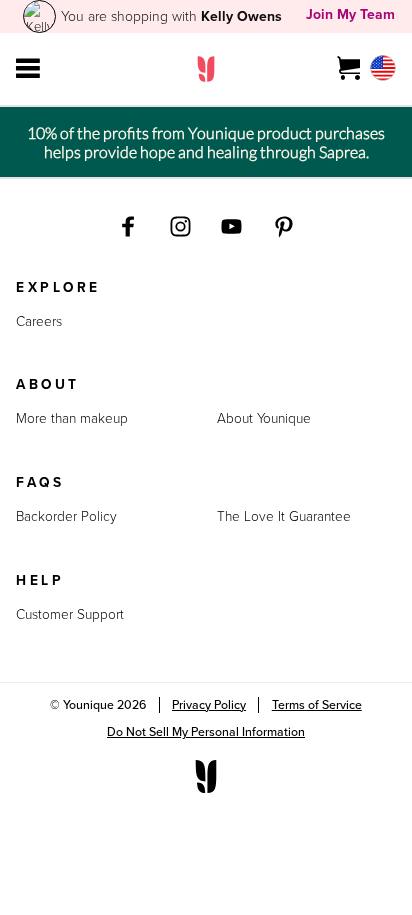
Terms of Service (317, 705)
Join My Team (350, 14)
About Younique (264, 419)
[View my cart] (349, 69)
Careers (39, 322)
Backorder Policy (66, 517)
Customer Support (70, 615)
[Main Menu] (28, 69)
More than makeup (72, 419)
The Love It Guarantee (284, 517)
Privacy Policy (209, 705)
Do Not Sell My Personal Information (206, 732)
